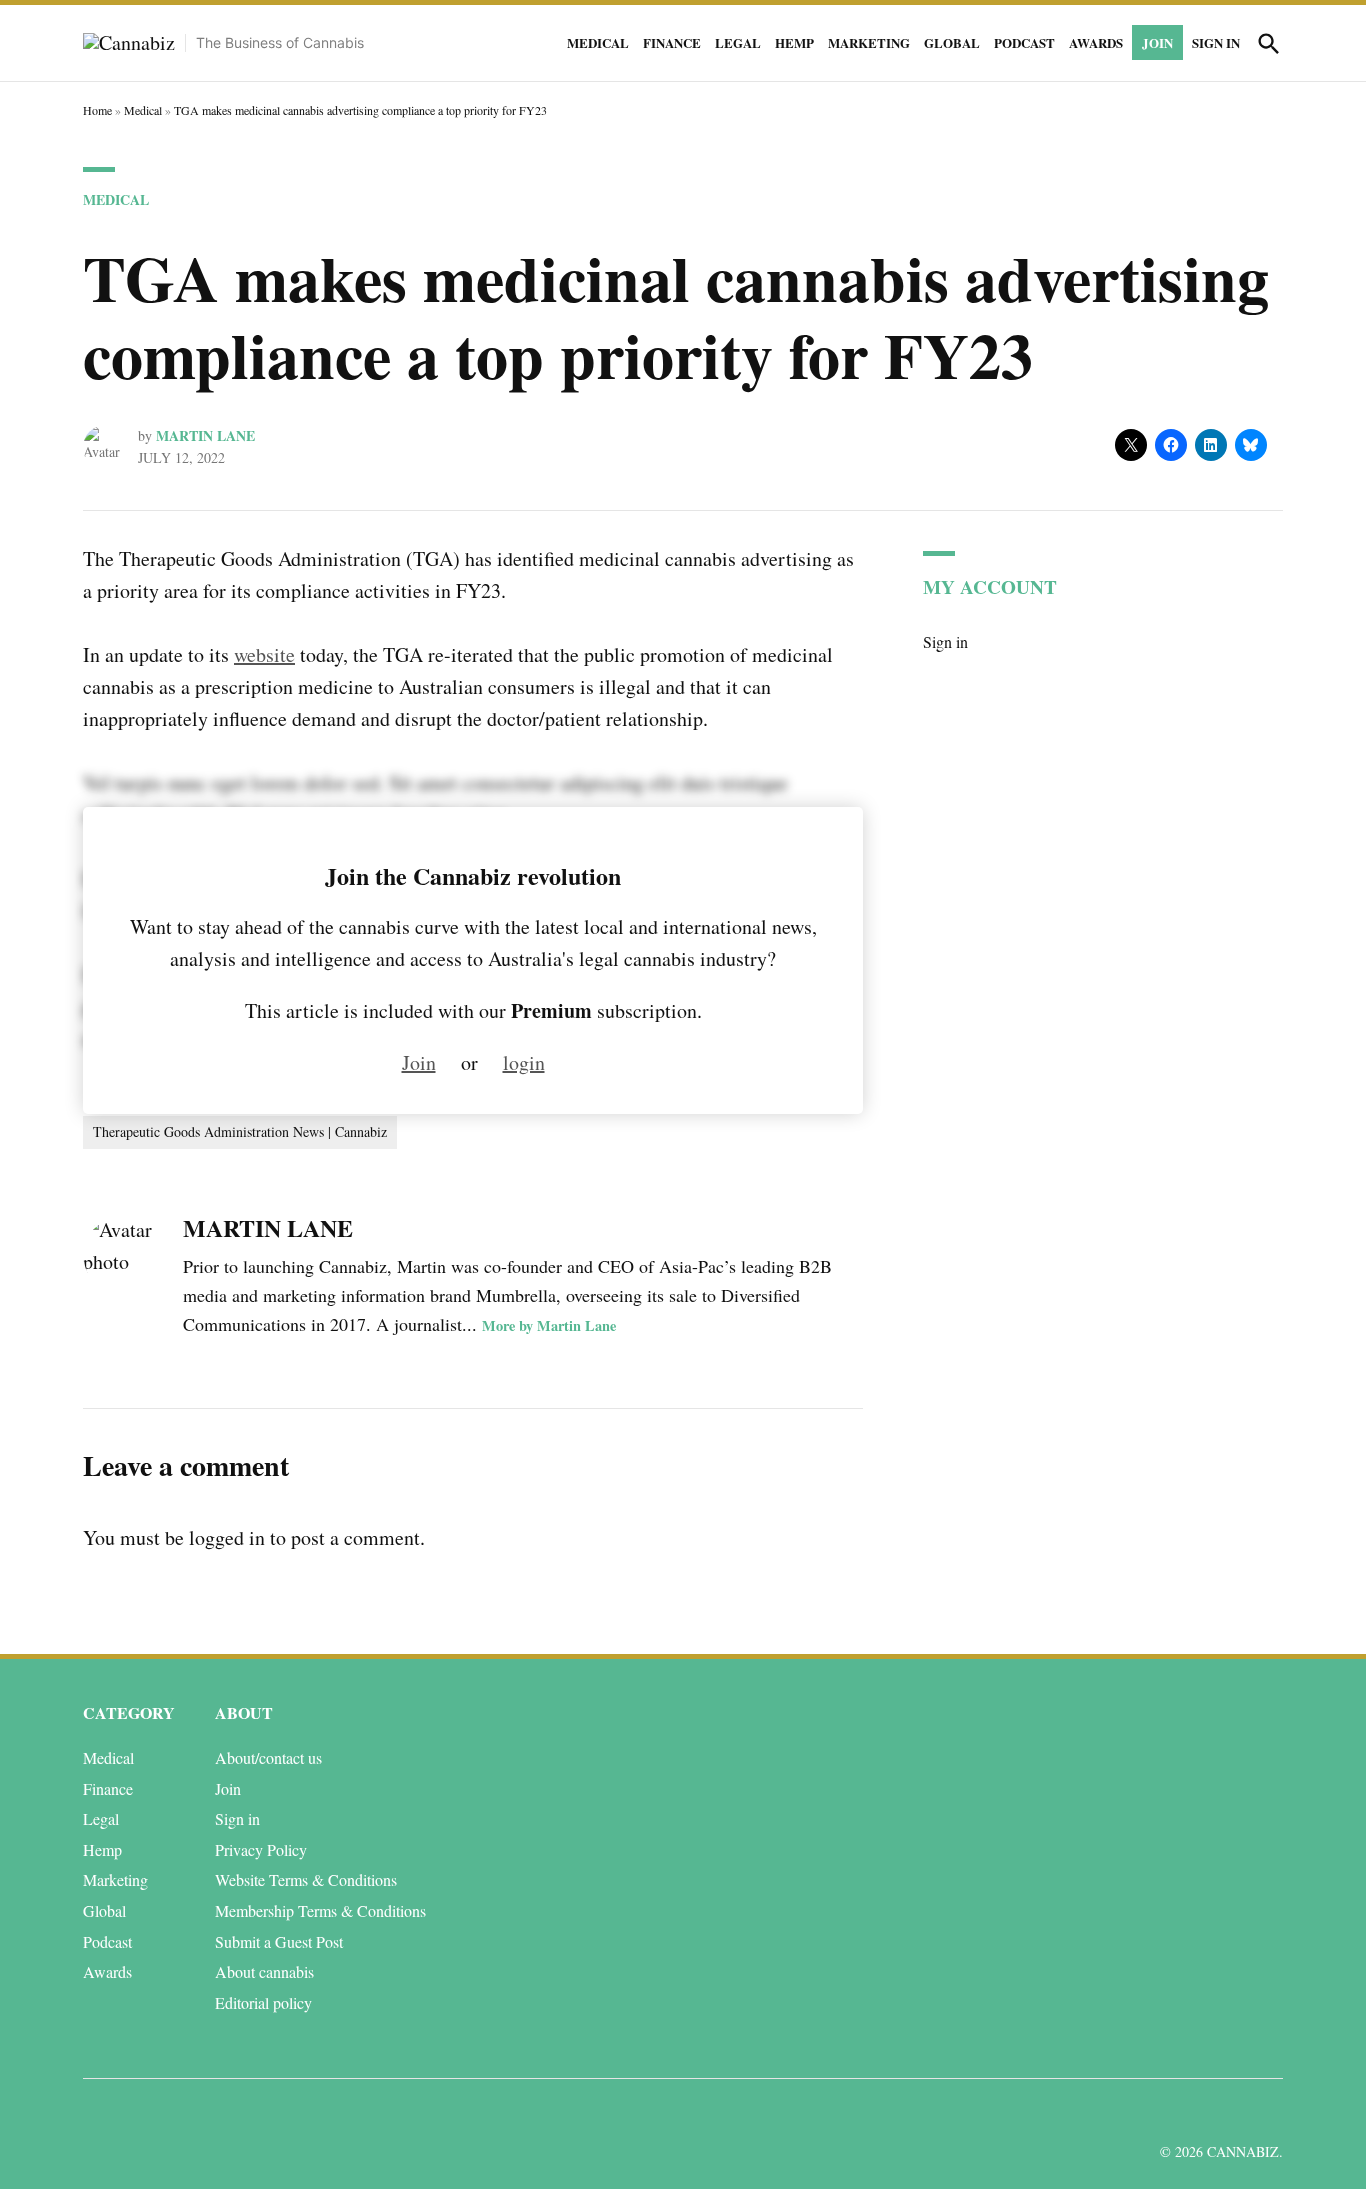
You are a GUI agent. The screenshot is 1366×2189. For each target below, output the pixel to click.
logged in (227, 1537)
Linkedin (1150, 2112)
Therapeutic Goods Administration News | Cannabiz (240, 1131)
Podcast (1024, 42)
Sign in (1216, 42)
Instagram (1195, 2112)
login (524, 1062)
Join (1157, 42)
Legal (738, 42)
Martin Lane (205, 435)
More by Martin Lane (549, 1325)
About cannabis (264, 1971)
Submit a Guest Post (279, 1941)
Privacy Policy (261, 1849)
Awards (1096, 42)
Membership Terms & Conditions (320, 1910)
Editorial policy (263, 2002)
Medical (598, 42)
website (264, 654)
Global (952, 42)
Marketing (869, 42)
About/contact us (268, 1757)
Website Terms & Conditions (306, 1879)
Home (97, 110)
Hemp (794, 42)
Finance (672, 42)
